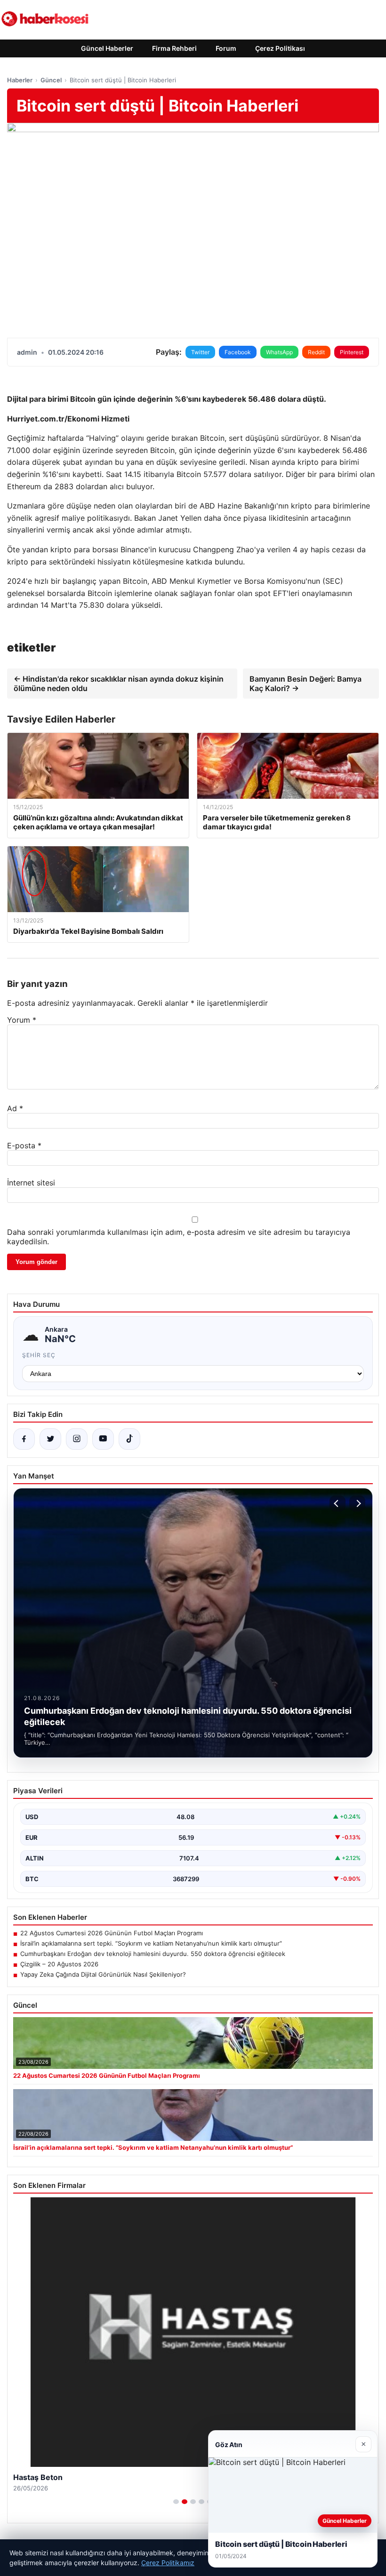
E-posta (24, 1145)
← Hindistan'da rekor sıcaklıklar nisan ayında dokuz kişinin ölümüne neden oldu (119, 684)
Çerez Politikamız (168, 2563)
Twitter (200, 352)
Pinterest (352, 352)
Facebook (238, 352)
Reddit (316, 352)
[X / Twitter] (50, 1439)
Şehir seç (39, 1355)
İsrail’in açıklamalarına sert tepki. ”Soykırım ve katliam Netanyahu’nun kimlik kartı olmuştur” (151, 1943)
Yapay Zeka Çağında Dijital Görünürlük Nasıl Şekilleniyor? (103, 1974)
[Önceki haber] (338, 1503)
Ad (15, 1108)
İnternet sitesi (31, 1183)
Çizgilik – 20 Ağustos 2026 (59, 1964)
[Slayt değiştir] (176, 2502)
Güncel (51, 80)
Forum (226, 48)
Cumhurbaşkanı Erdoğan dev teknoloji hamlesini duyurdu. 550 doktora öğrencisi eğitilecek (153, 1954)
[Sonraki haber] (357, 1503)
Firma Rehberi (174, 48)
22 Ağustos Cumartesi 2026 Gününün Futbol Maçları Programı (112, 1933)
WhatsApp (279, 352)
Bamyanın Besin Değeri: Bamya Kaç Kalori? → (306, 684)
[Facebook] (24, 1439)
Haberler (20, 80)
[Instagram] (77, 1439)
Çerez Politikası (280, 48)
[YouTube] (103, 1439)
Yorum (22, 1020)
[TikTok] (129, 1439)
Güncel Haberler (107, 48)
